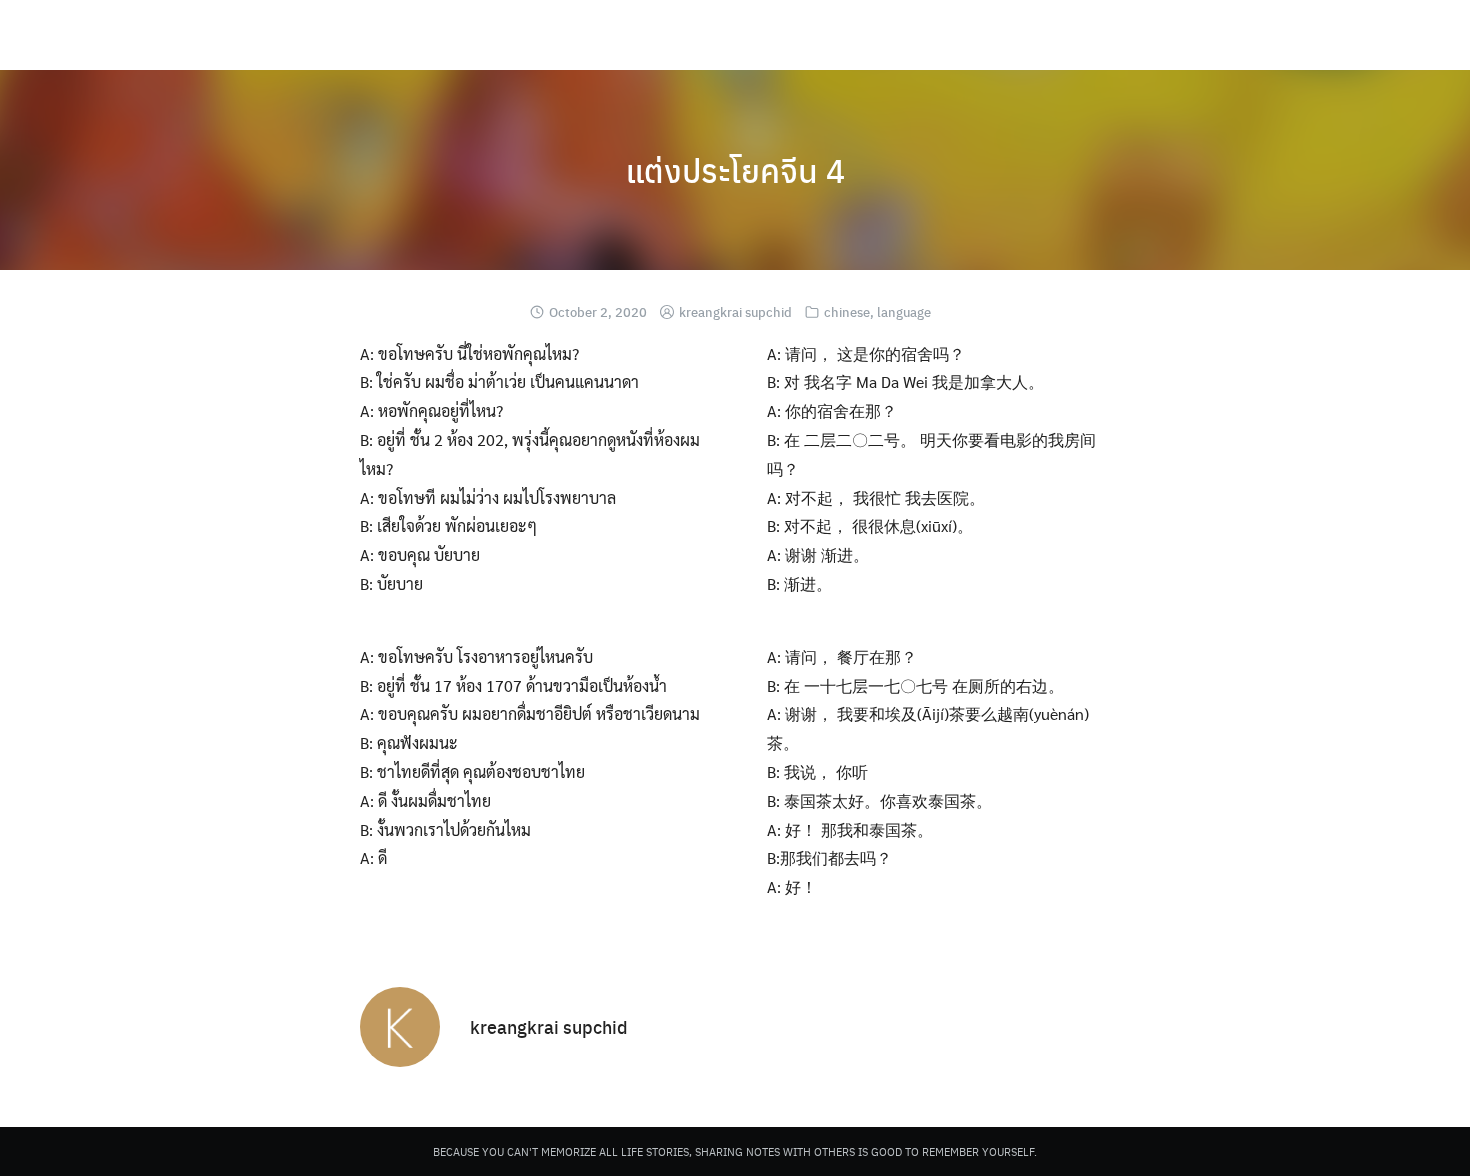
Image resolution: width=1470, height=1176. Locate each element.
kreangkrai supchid (735, 311)
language (904, 311)
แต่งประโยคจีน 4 (735, 170)
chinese (847, 311)
